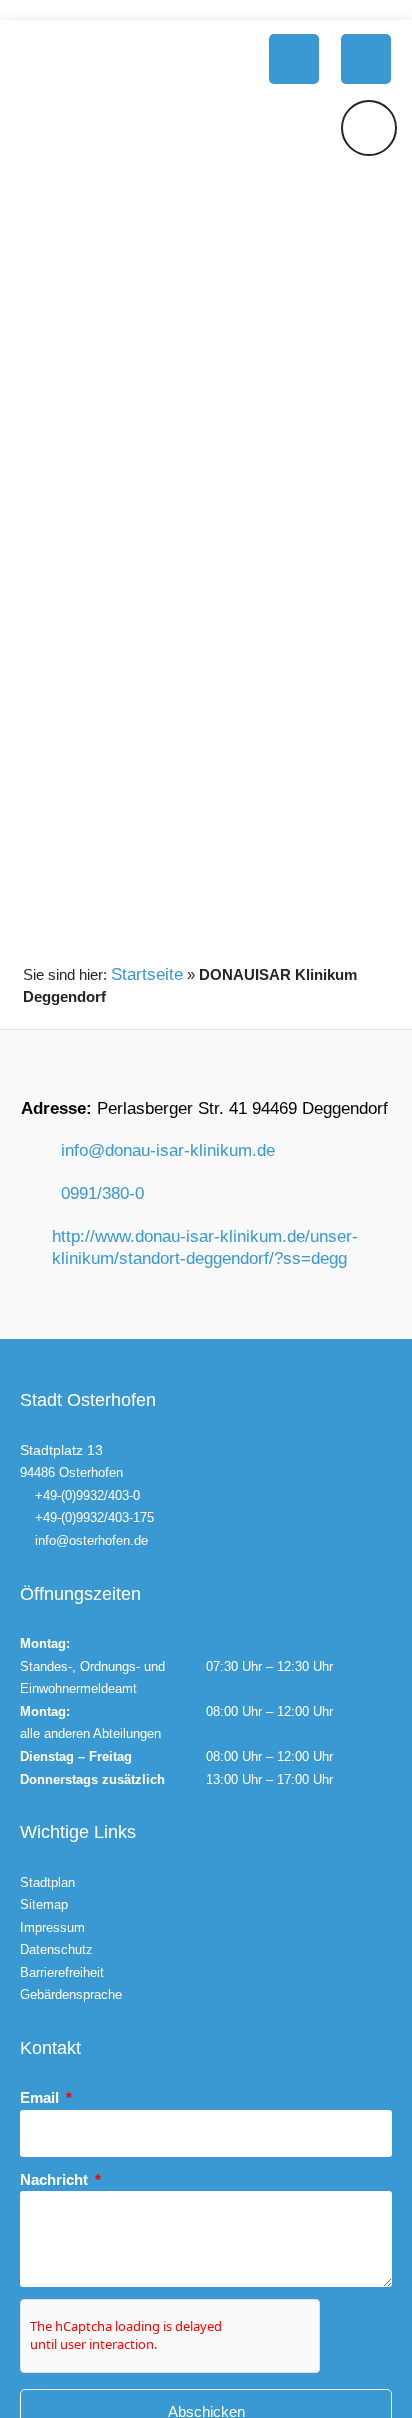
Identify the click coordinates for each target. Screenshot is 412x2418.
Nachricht (56, 2179)
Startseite (147, 974)
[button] (294, 59)
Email (41, 2097)
